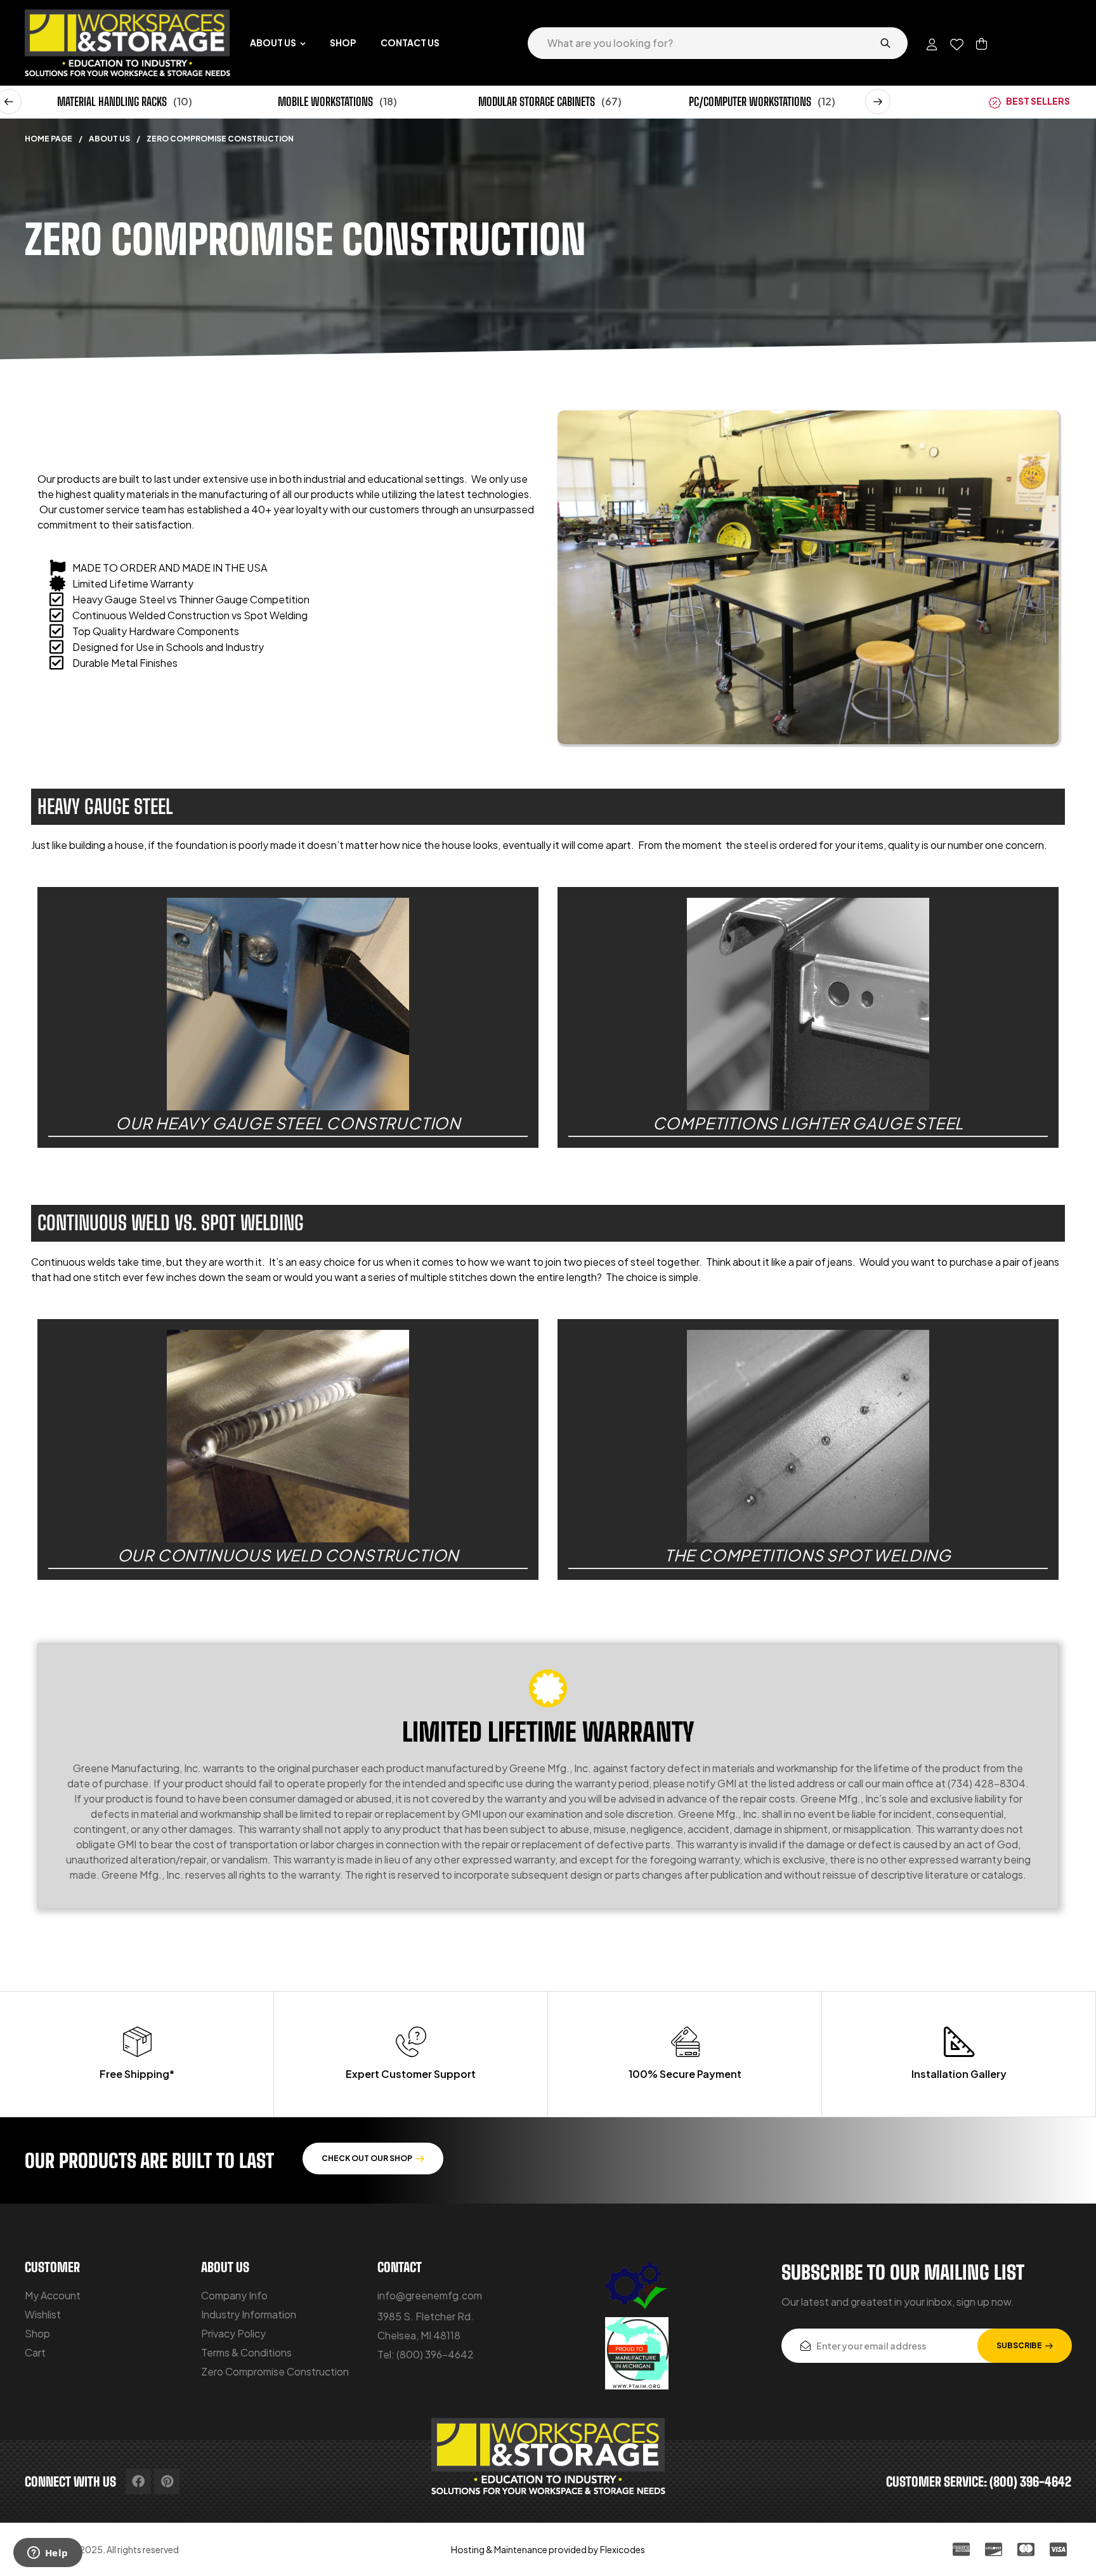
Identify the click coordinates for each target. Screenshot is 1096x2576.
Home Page (49, 139)
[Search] (885, 43)
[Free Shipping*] (137, 2042)
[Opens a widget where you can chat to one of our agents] (48, 2554)
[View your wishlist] (957, 44)
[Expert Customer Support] (411, 2042)
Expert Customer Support (411, 2074)
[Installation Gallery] (959, 2042)
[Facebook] (138, 2481)
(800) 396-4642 (435, 2354)
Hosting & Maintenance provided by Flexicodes (548, 2549)
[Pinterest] (167, 2481)
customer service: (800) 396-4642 (979, 2481)
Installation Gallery (959, 2074)
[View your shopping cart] (982, 44)
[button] (878, 102)
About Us (109, 139)
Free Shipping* (137, 2074)
